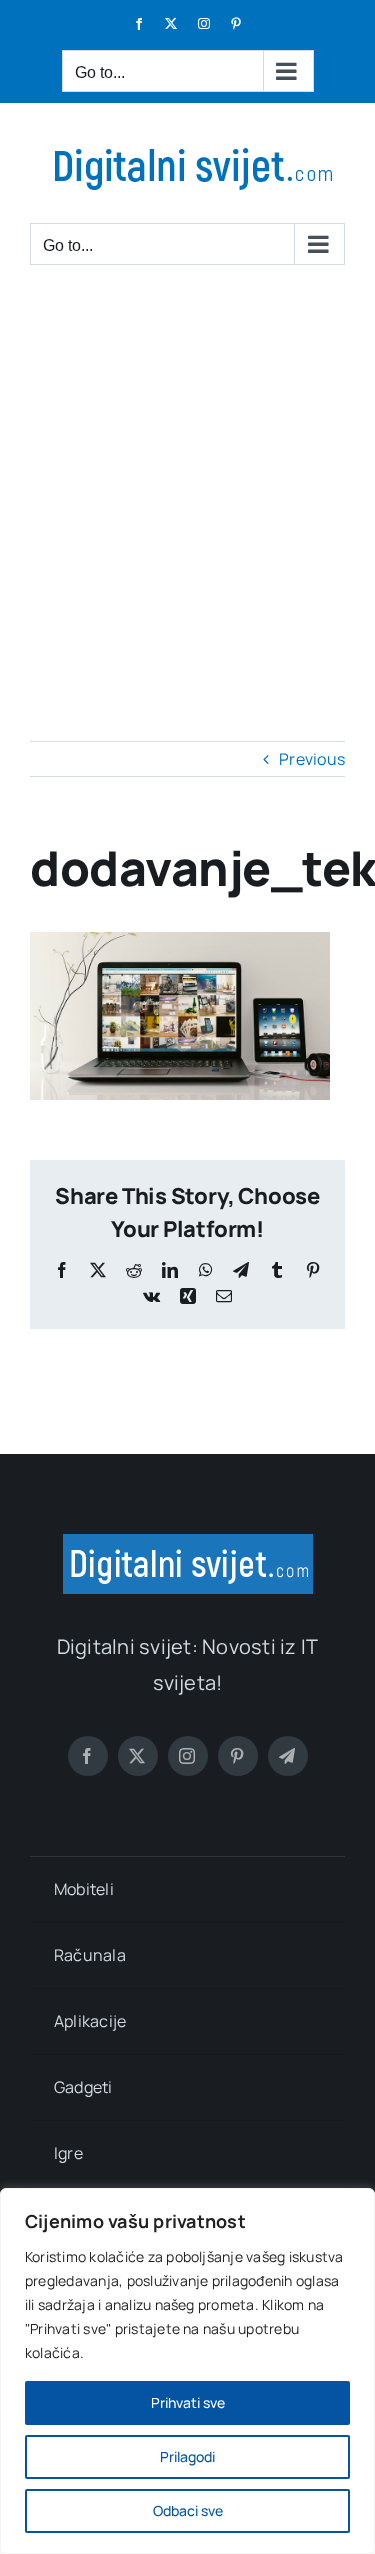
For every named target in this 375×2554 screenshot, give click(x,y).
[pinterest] (238, 1756)
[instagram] (188, 1756)
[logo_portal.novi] (188, 1542)
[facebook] (88, 1756)
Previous (312, 759)
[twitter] (138, 1756)
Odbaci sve (188, 2510)
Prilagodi (187, 2456)
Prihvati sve (188, 2402)
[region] (187, 2371)
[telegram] (288, 1756)
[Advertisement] (187, 483)
